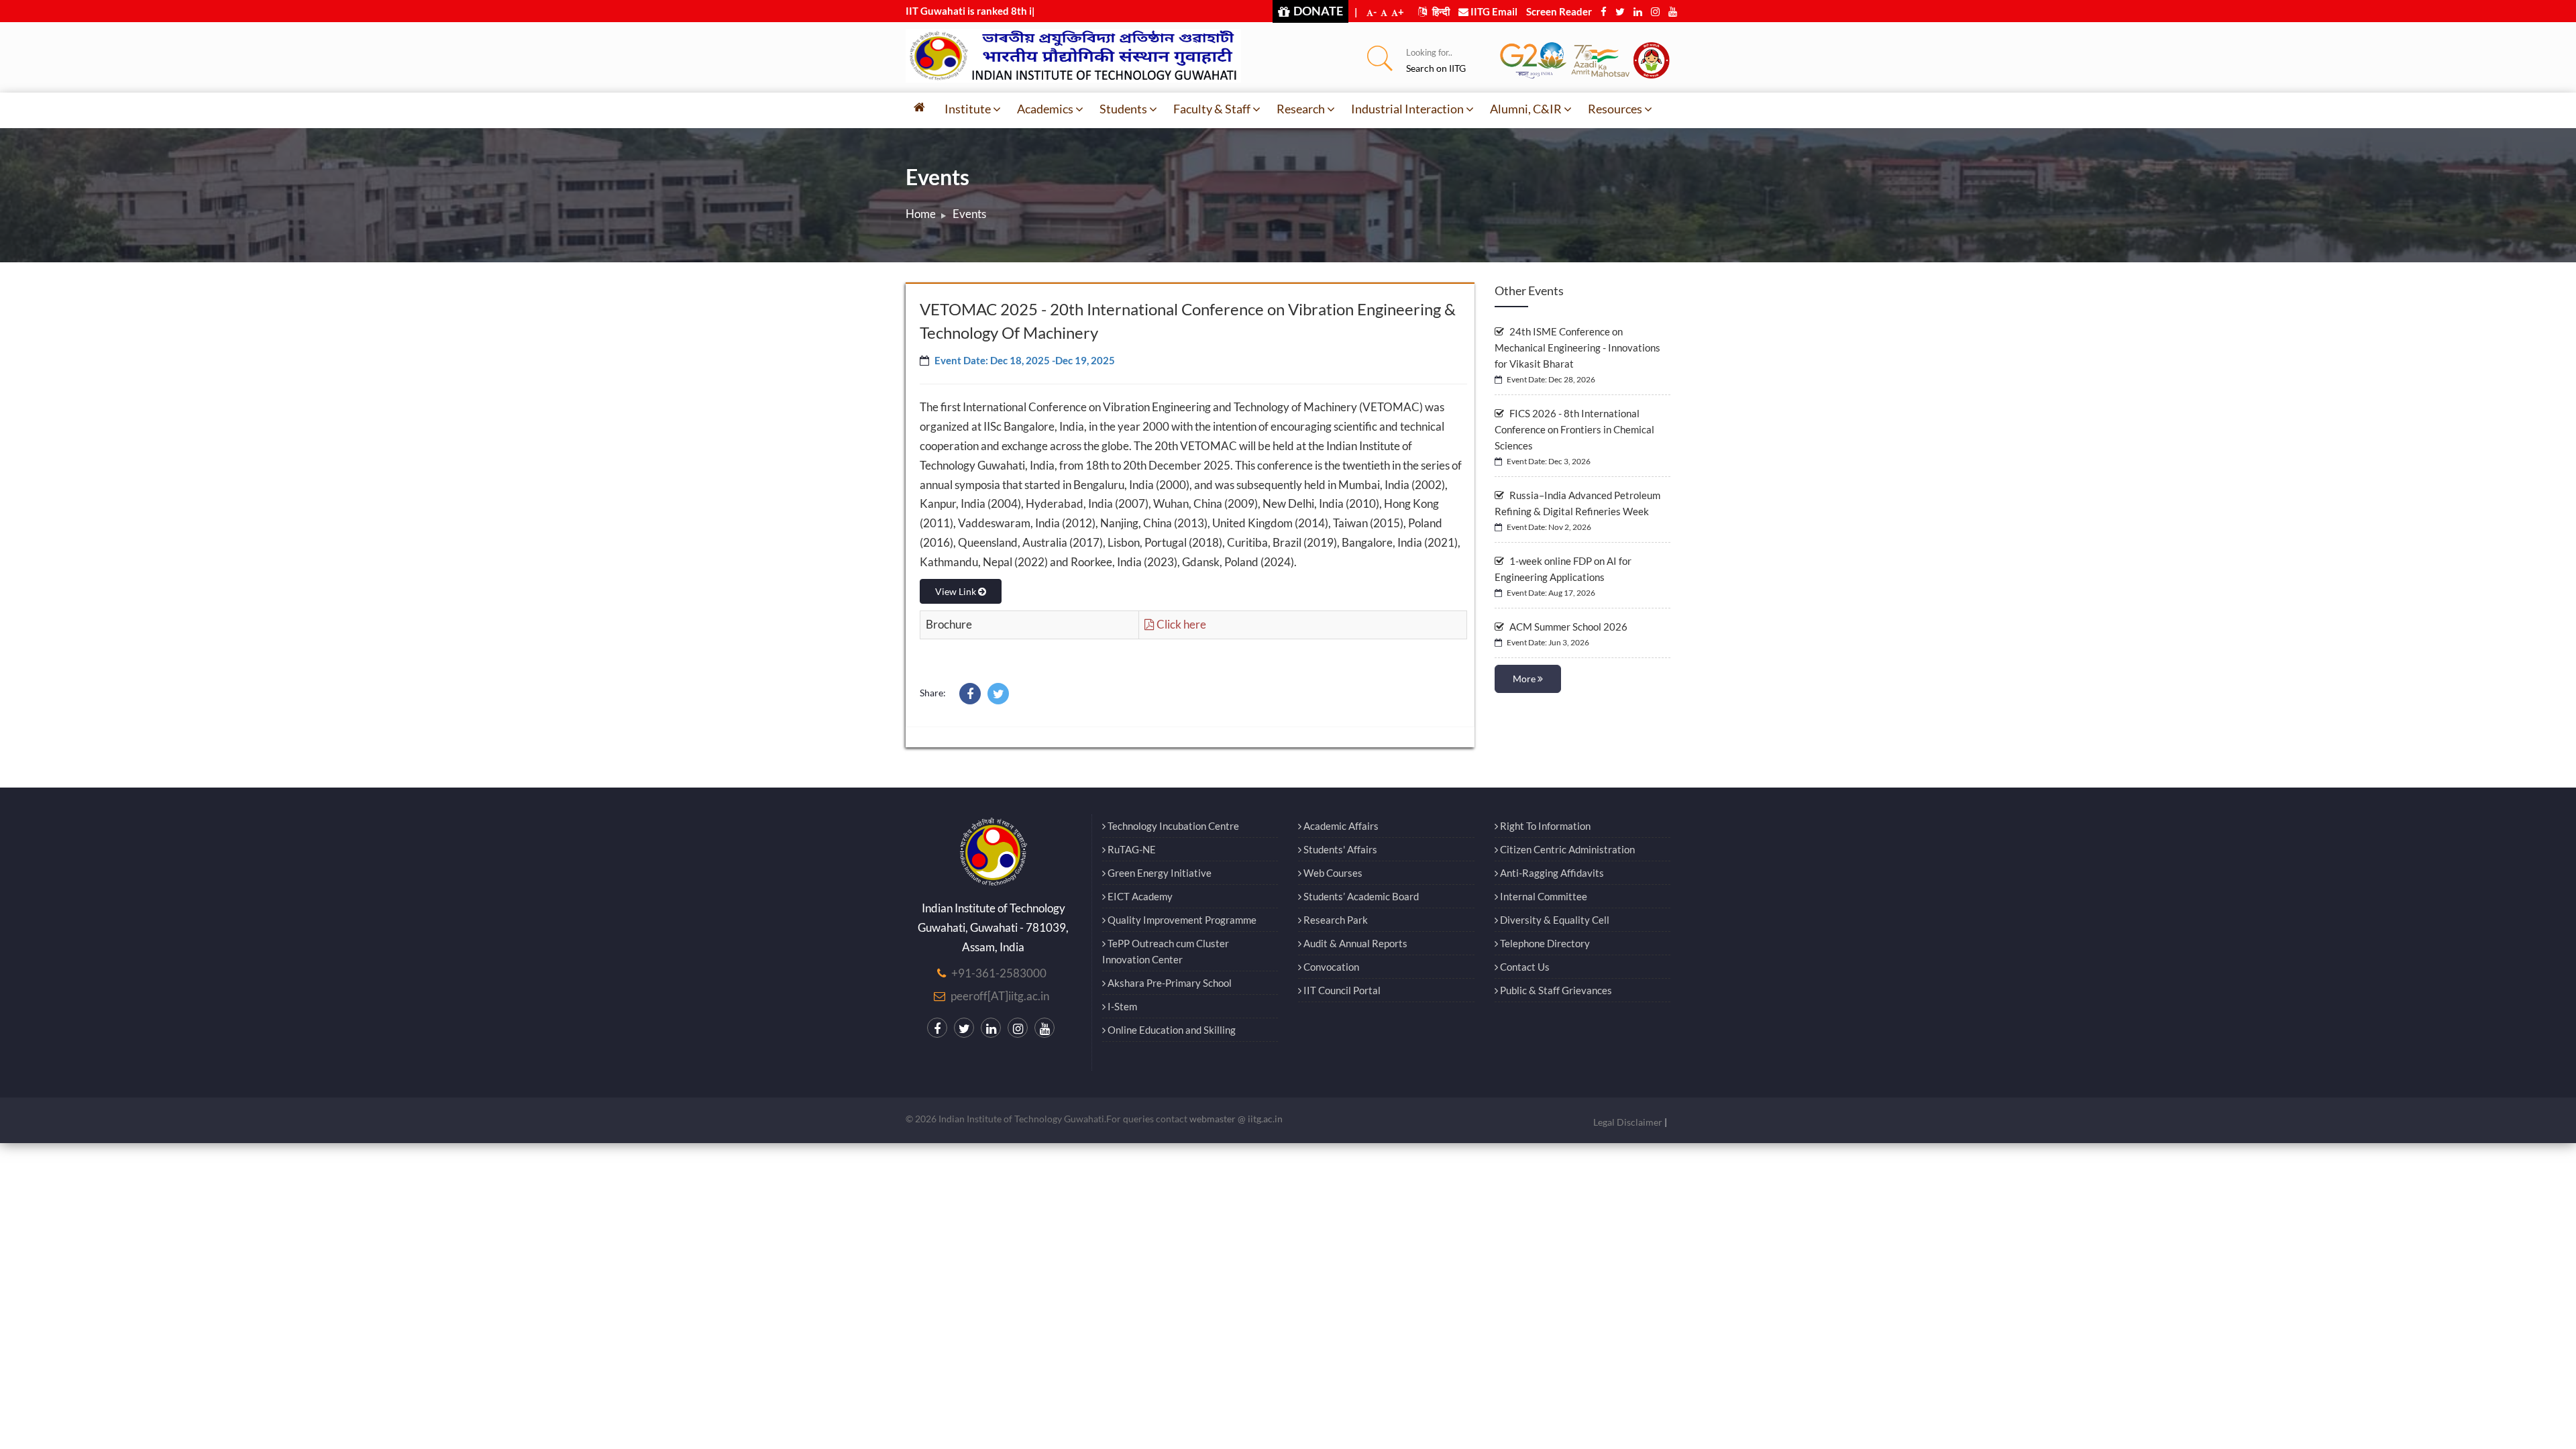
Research (1301, 109)
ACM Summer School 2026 (1567, 627)
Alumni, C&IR (1526, 109)
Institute (968, 109)
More (1525, 679)
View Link (957, 591)
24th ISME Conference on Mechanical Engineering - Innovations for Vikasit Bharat (1577, 347)
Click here (1180, 624)
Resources (1615, 109)
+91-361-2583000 (999, 973)
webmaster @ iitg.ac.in (1236, 1119)
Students (1123, 109)
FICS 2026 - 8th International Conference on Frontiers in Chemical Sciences (1574, 429)
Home (921, 214)
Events (969, 214)
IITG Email (1493, 11)
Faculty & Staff (1212, 109)
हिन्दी (1440, 11)
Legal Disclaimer (1628, 1122)
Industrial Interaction (1407, 109)
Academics (1045, 109)
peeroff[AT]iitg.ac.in (1000, 996)
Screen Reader (1559, 11)
